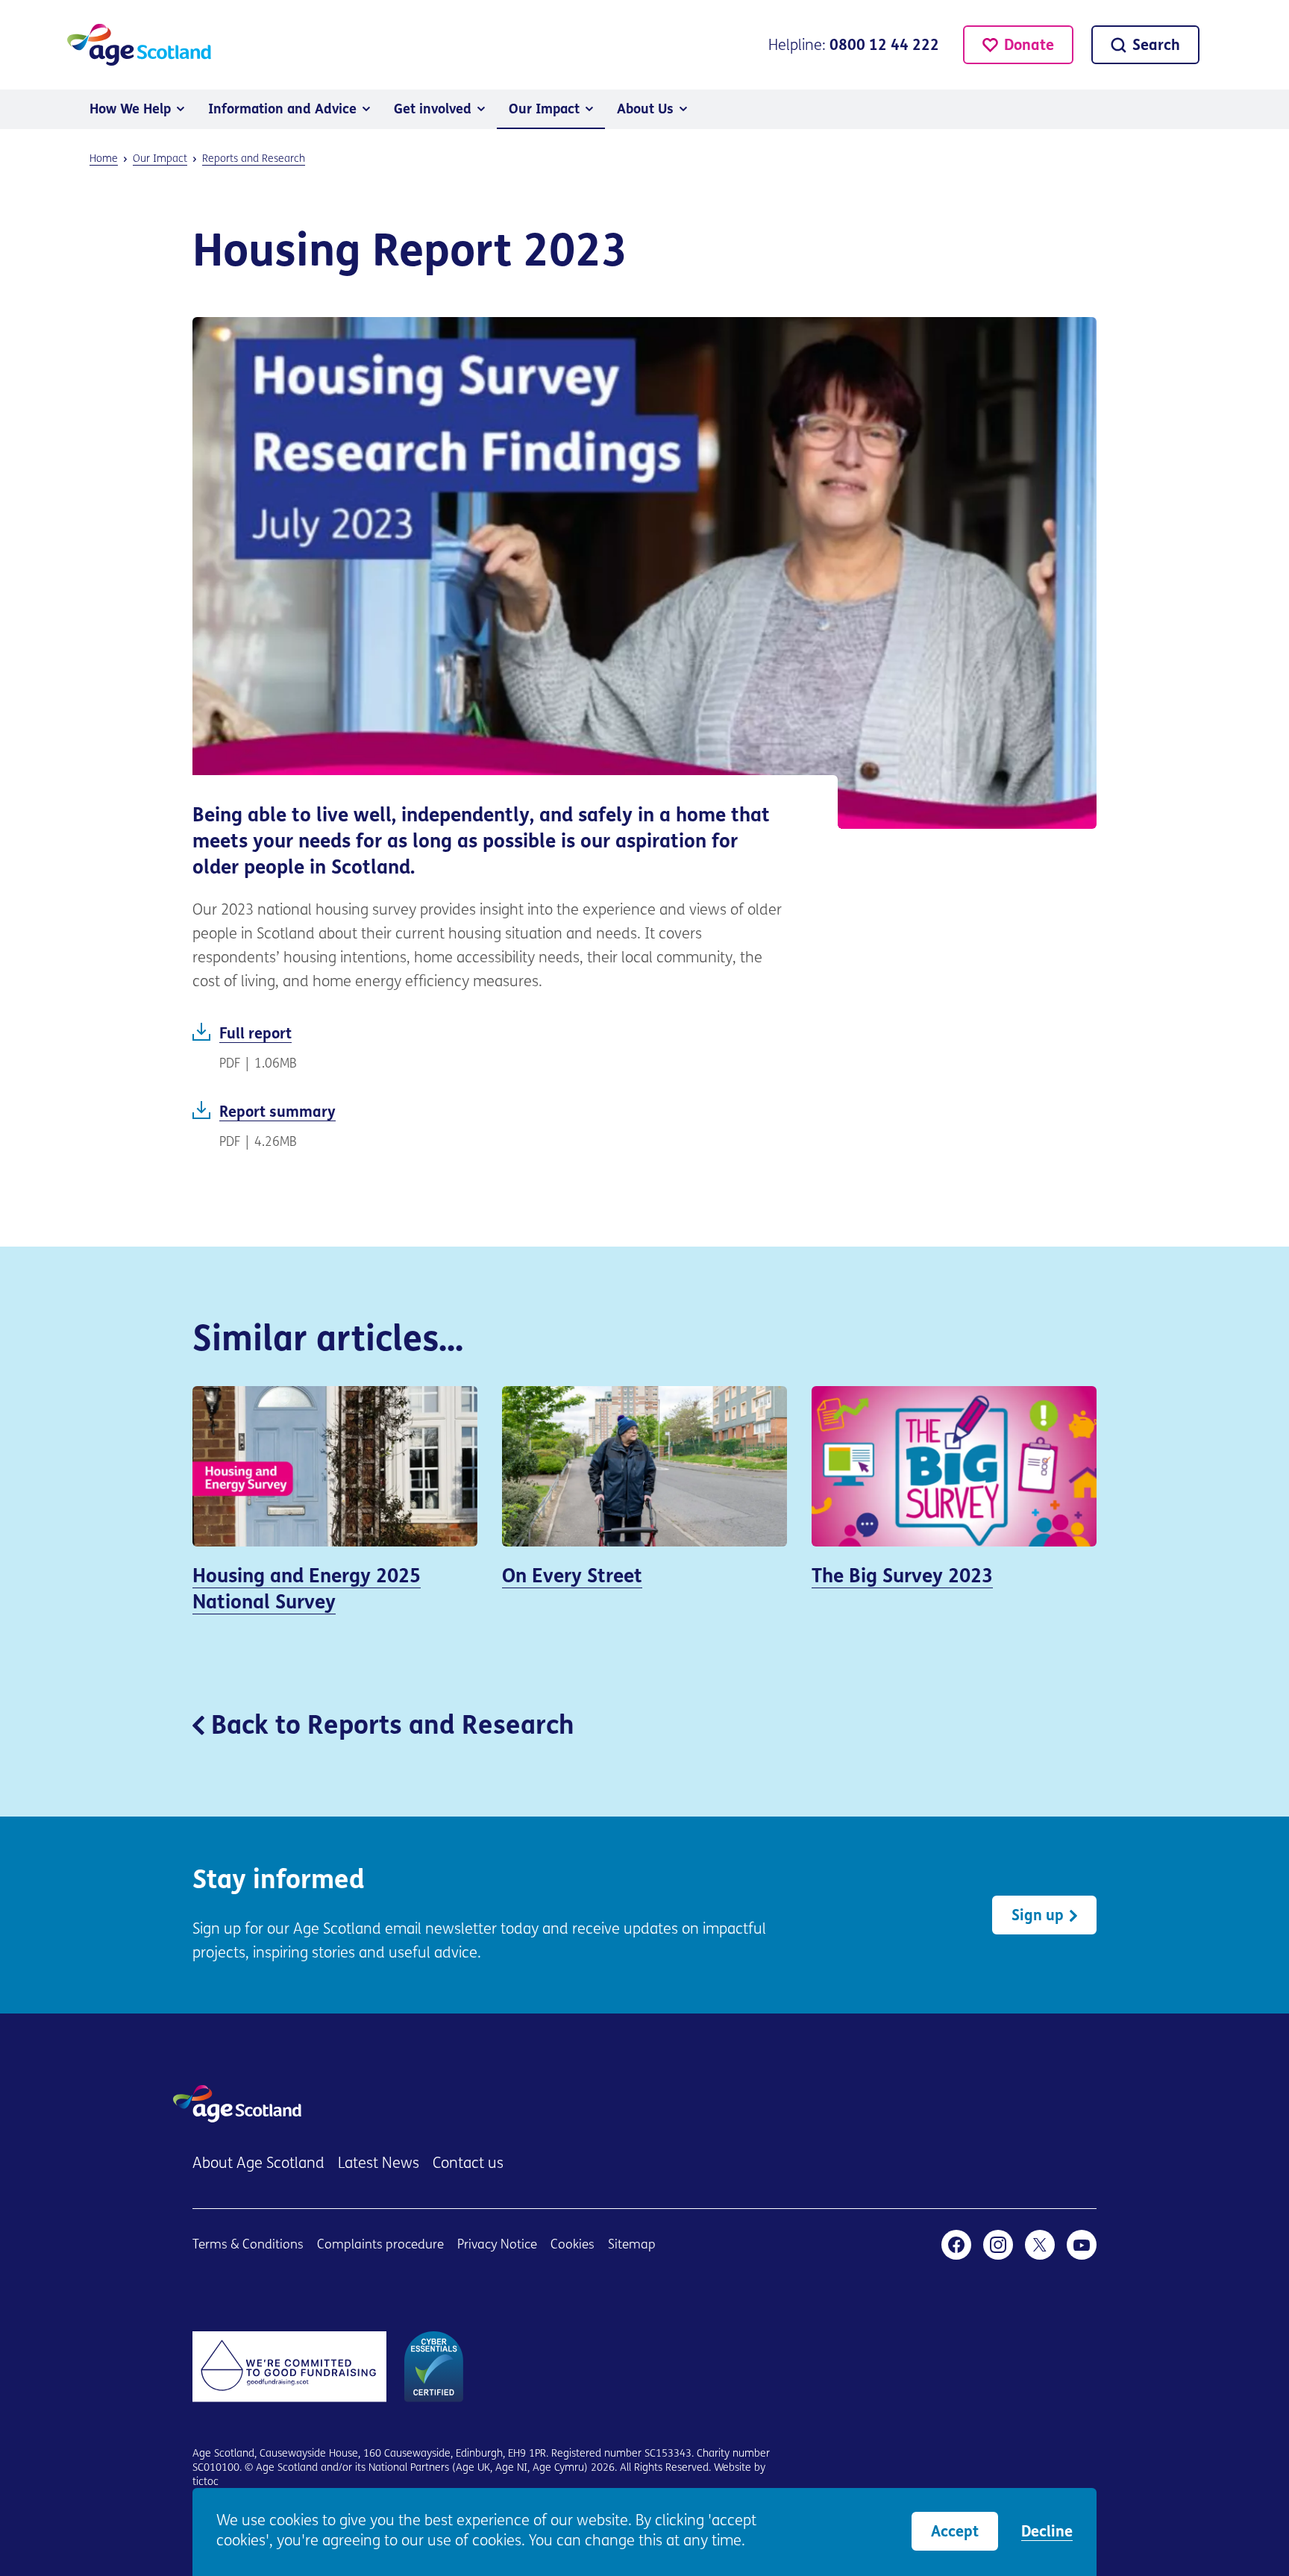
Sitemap (632, 2245)
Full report (490, 1048)
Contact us (468, 2164)
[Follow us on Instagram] (998, 2245)
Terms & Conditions (248, 2245)
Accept (955, 2533)
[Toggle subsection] (181, 109)
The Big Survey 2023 (954, 1497)
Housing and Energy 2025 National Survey (335, 1510)
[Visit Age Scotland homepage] (139, 45)
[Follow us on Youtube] (1082, 2245)
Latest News (379, 2164)
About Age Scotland (258, 2164)
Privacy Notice (497, 2245)
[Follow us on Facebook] (956, 2245)
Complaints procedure (380, 2245)
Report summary (490, 1126)
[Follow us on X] (1040, 2245)
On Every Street (644, 1497)
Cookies (573, 2245)
